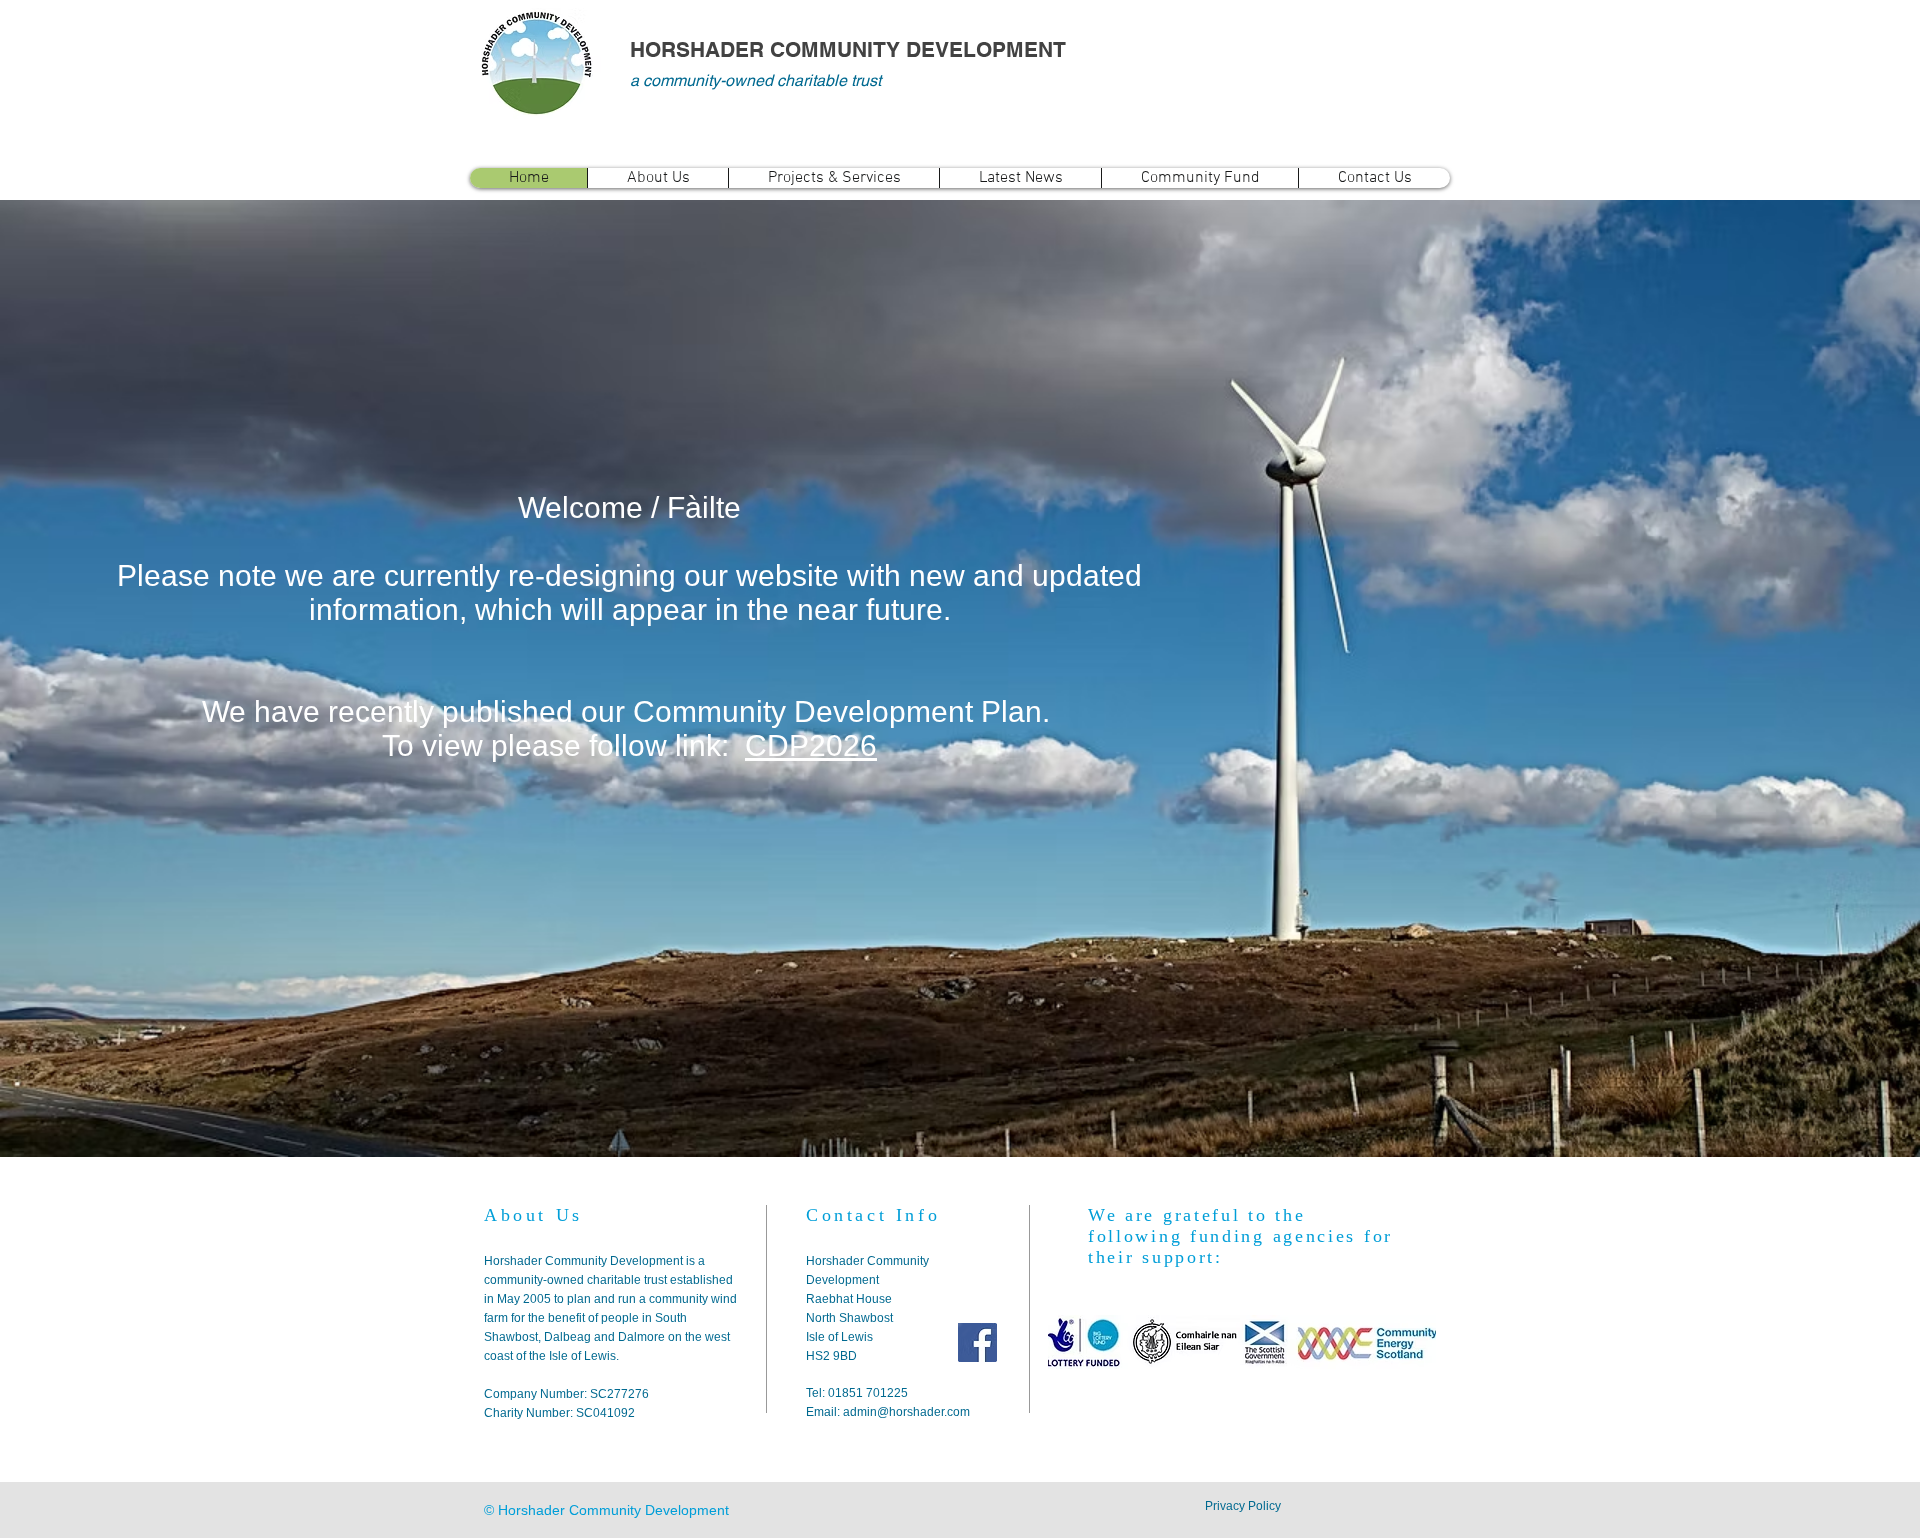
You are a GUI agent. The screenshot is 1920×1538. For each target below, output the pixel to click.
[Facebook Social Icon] (977, 1342)
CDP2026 (811, 745)
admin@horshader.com (906, 1412)
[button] (657, 178)
